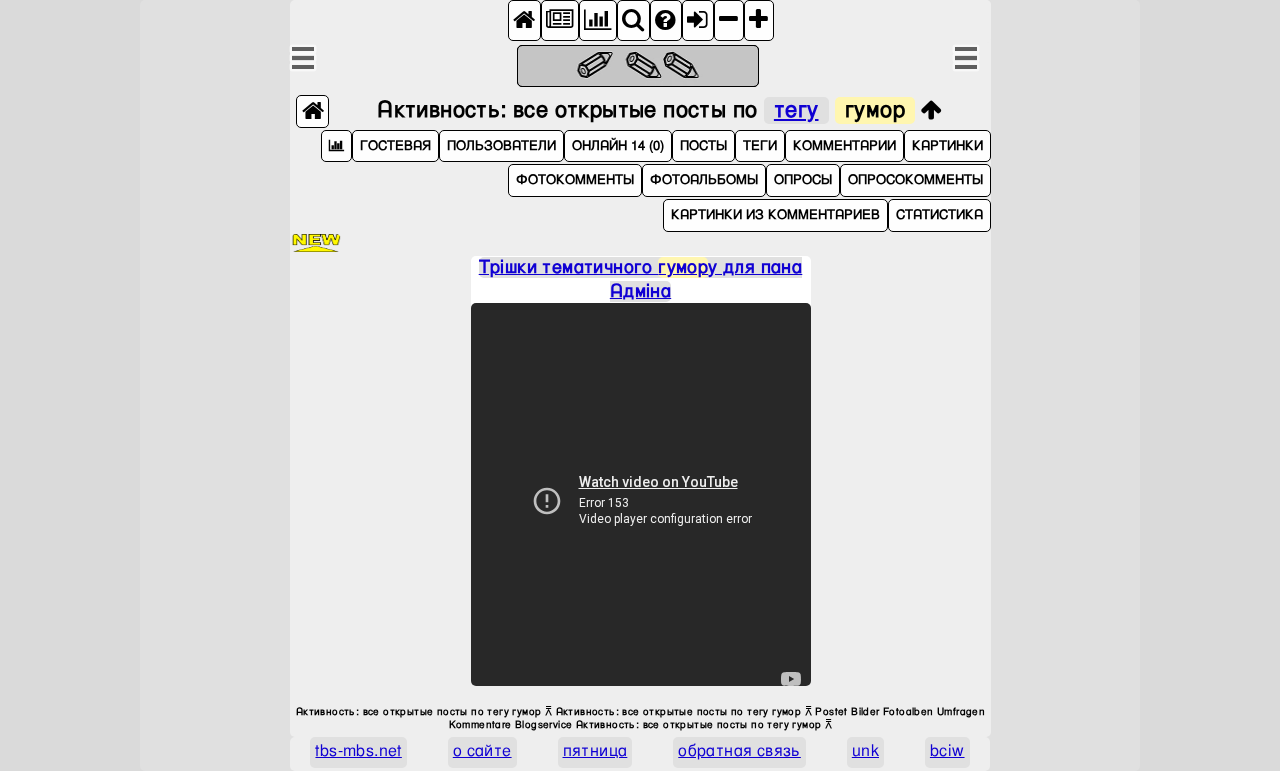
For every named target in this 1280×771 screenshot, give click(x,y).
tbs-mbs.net (358, 751)
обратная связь (739, 751)
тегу (796, 110)
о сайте (482, 751)
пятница (595, 751)
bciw (947, 751)
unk (865, 751)
